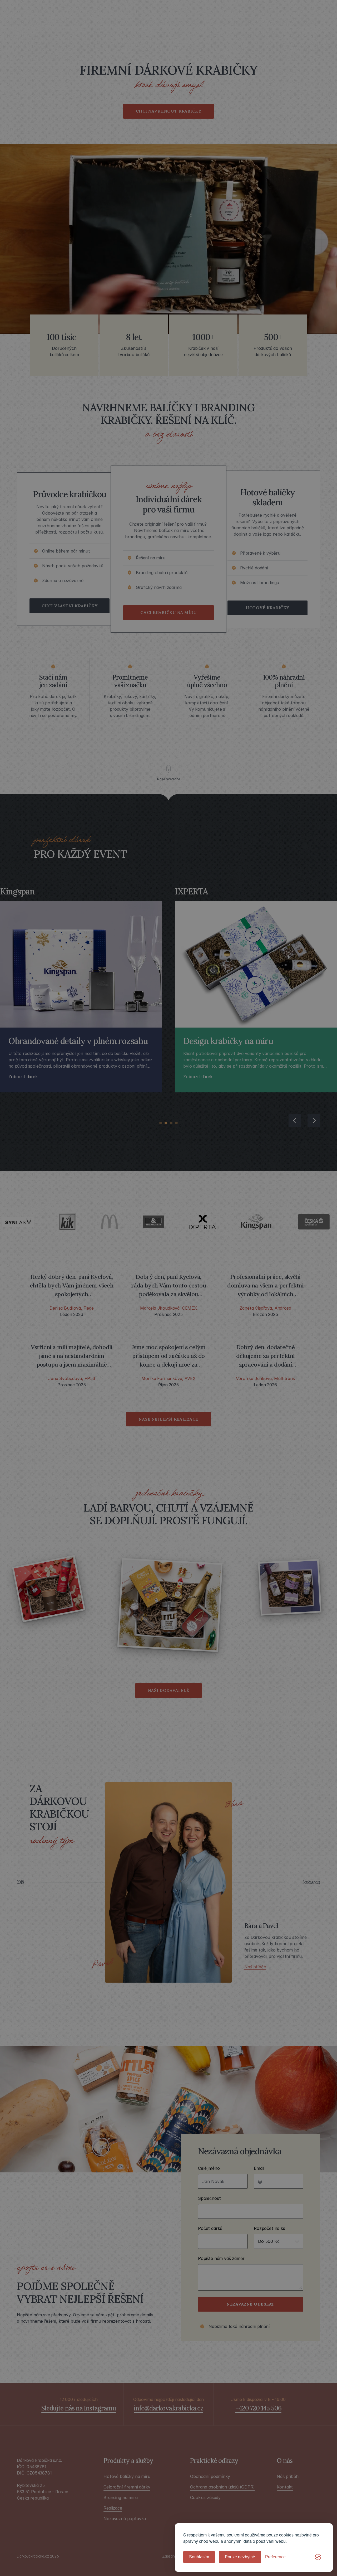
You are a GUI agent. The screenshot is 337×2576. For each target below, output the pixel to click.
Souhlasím (199, 2557)
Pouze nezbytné (240, 2557)
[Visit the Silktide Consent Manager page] (318, 2557)
